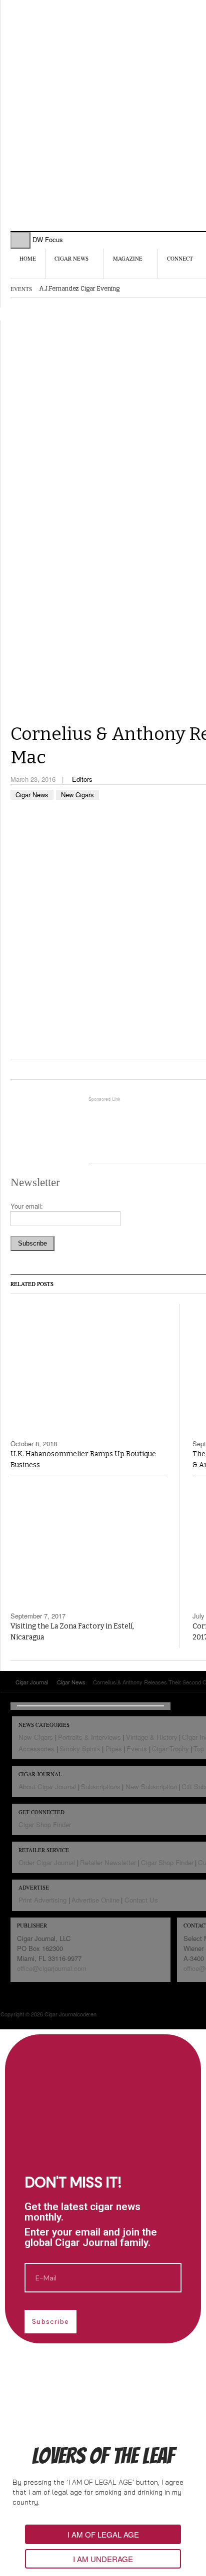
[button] (103, 2534)
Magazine (128, 258)
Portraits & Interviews (89, 1737)
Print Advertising (42, 1900)
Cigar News (71, 258)
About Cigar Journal (47, 1786)
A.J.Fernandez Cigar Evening (79, 289)
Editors (82, 779)
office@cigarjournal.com (52, 1968)
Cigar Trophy (170, 1749)
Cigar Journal (68, 64)
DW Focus (48, 239)
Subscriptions (101, 1786)
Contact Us (141, 1900)
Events (137, 1749)
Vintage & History (152, 1737)
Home (28, 258)
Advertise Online (95, 1900)
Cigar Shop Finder (45, 1824)
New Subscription (151, 1786)
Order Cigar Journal (47, 1862)
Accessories (36, 1749)
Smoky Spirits (80, 1749)
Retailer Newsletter (108, 1862)
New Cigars (77, 795)
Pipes (114, 1749)
